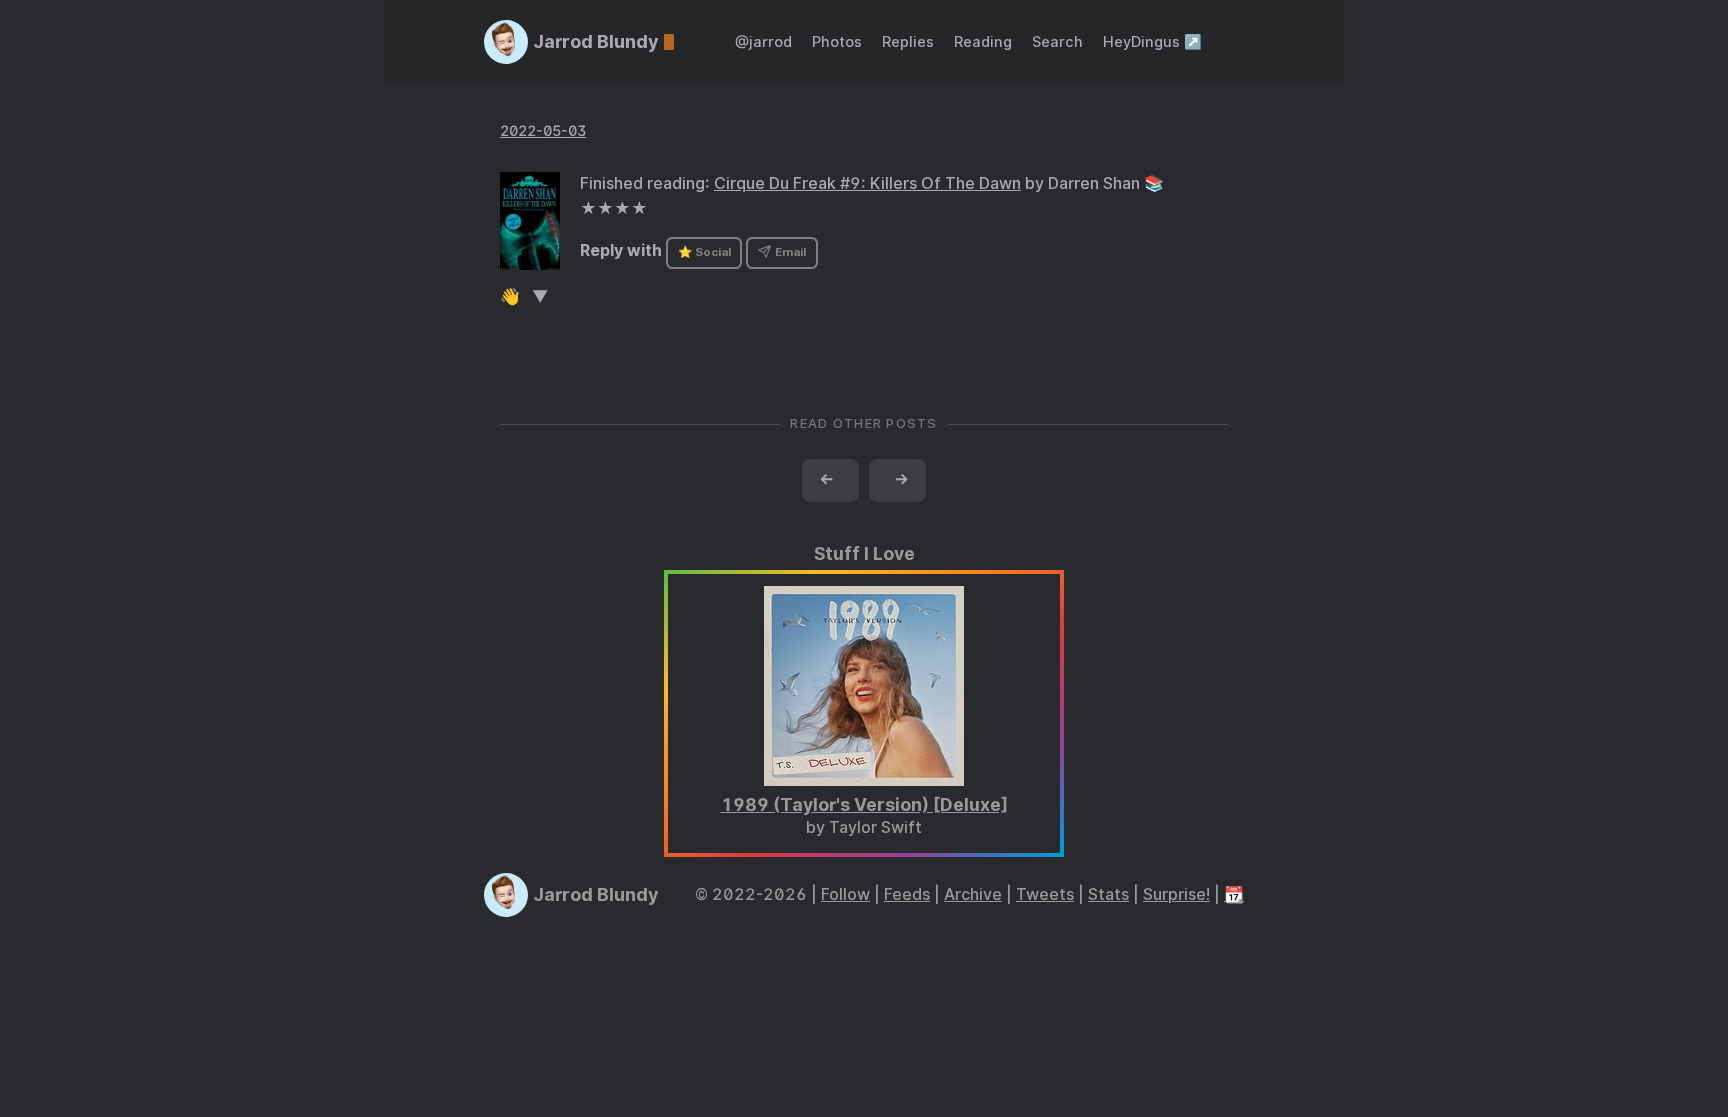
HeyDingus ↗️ (1152, 41)
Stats (1108, 894)
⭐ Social (704, 252)
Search (1057, 41)
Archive (973, 894)
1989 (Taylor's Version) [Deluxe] (864, 804)
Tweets (1045, 894)
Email (789, 252)
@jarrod (763, 41)
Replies (908, 41)
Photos (837, 41)
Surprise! (1176, 894)
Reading (983, 41)
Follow (845, 894)
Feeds (907, 894)
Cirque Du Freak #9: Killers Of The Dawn (867, 183)
